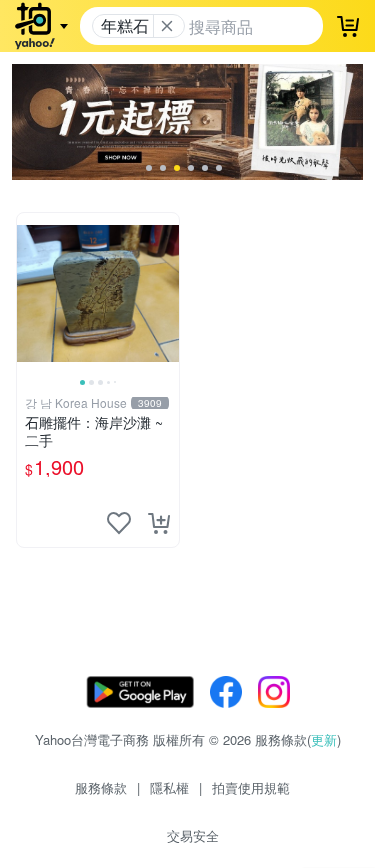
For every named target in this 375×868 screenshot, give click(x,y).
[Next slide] (166, 294)
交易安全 (193, 835)
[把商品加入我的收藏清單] (119, 523)
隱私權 (169, 787)
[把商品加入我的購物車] (159, 523)
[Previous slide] (30, 294)
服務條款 (101, 787)
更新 (324, 739)
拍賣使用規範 (251, 787)
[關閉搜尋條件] (167, 26)
